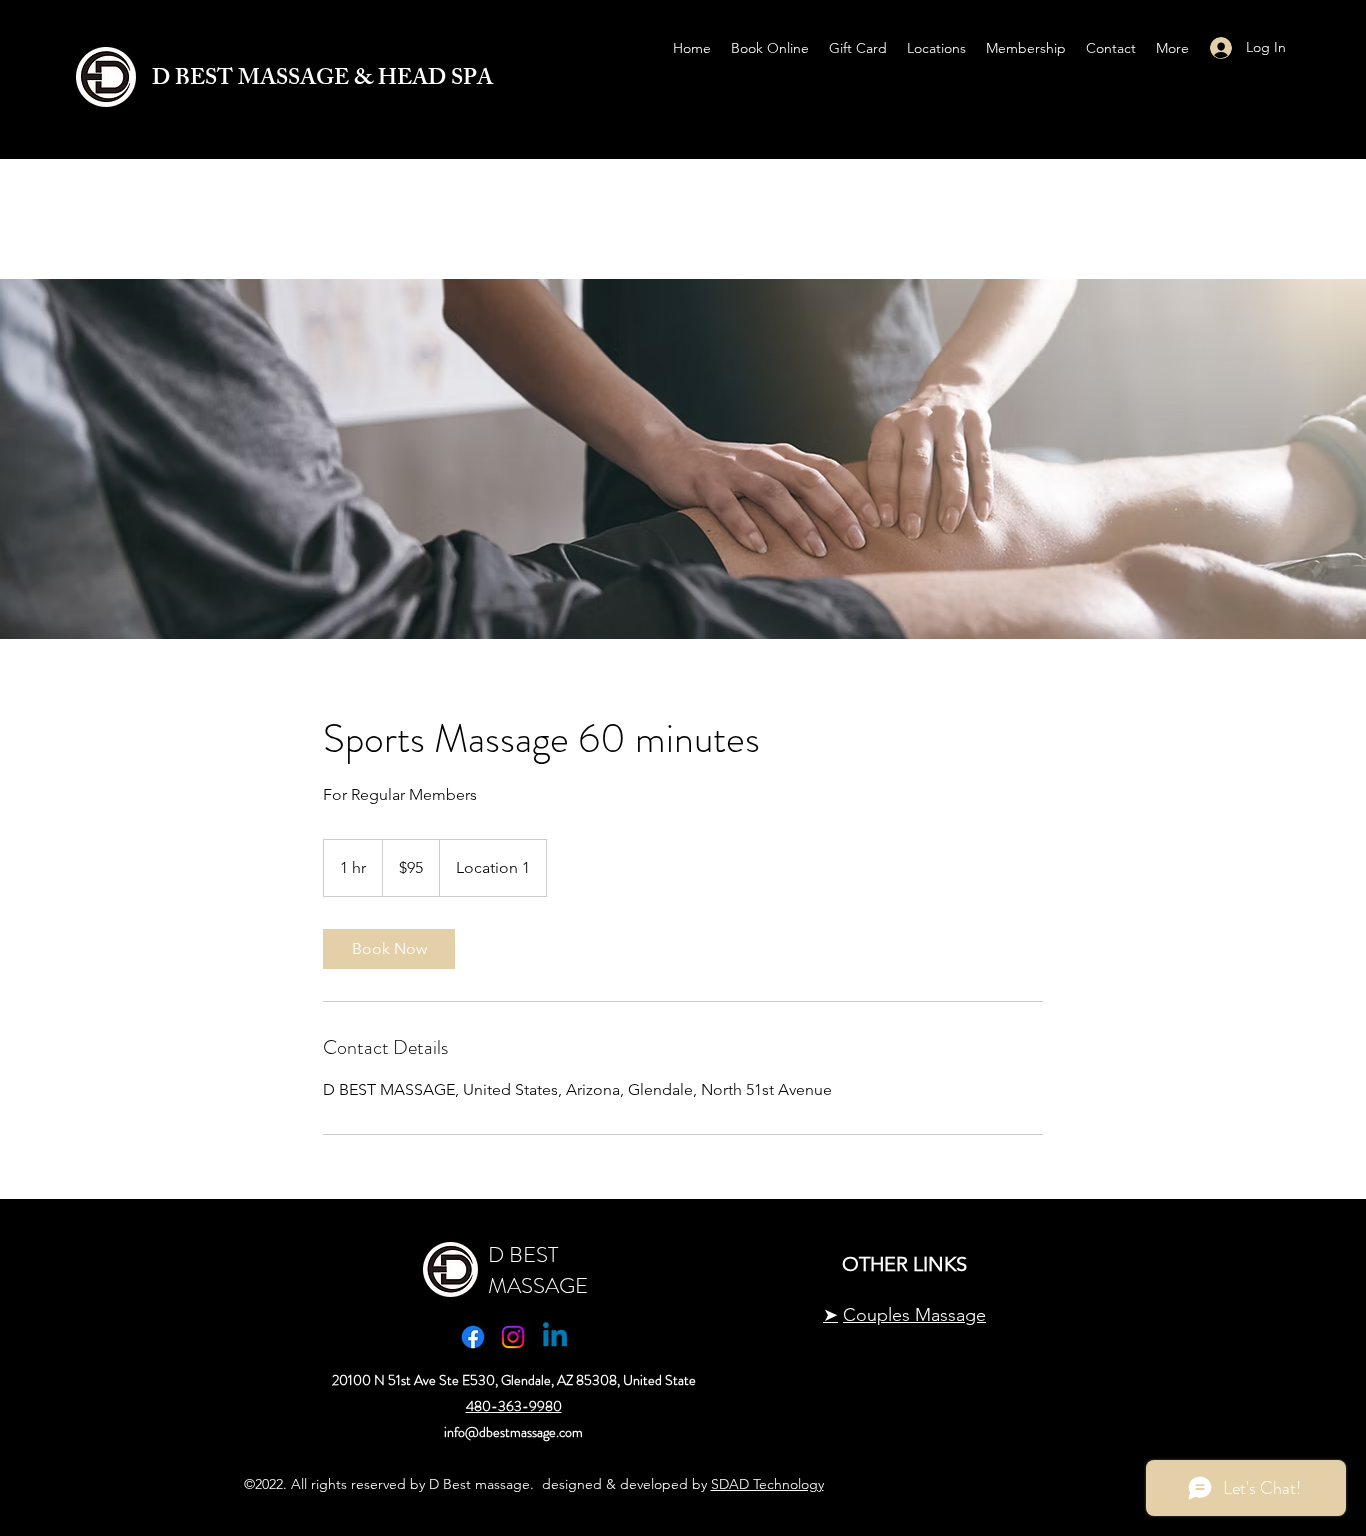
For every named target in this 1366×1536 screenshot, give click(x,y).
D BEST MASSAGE (538, 1270)
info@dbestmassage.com (513, 1432)
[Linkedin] (555, 1337)
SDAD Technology (767, 1484)
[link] (389, 949)
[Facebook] (473, 1337)
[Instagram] (513, 1337)
